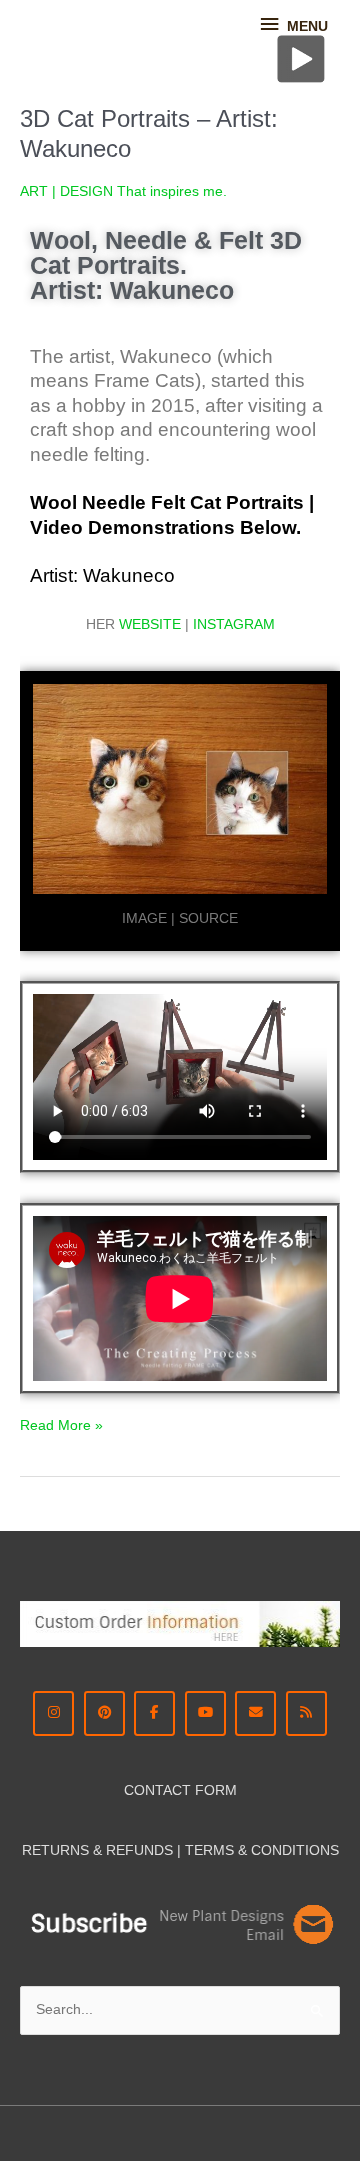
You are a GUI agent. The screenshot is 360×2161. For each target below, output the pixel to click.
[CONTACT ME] (255, 1713)
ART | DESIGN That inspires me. (123, 191)
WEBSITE (150, 624)
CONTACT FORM (180, 1790)
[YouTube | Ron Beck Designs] (205, 1713)
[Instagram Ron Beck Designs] (53, 1713)
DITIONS (310, 1850)
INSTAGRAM (234, 624)
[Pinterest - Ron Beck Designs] (104, 1713)
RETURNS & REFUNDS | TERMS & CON (152, 1850)
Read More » (61, 1424)
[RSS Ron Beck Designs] (306, 1713)
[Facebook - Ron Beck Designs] (154, 1713)
